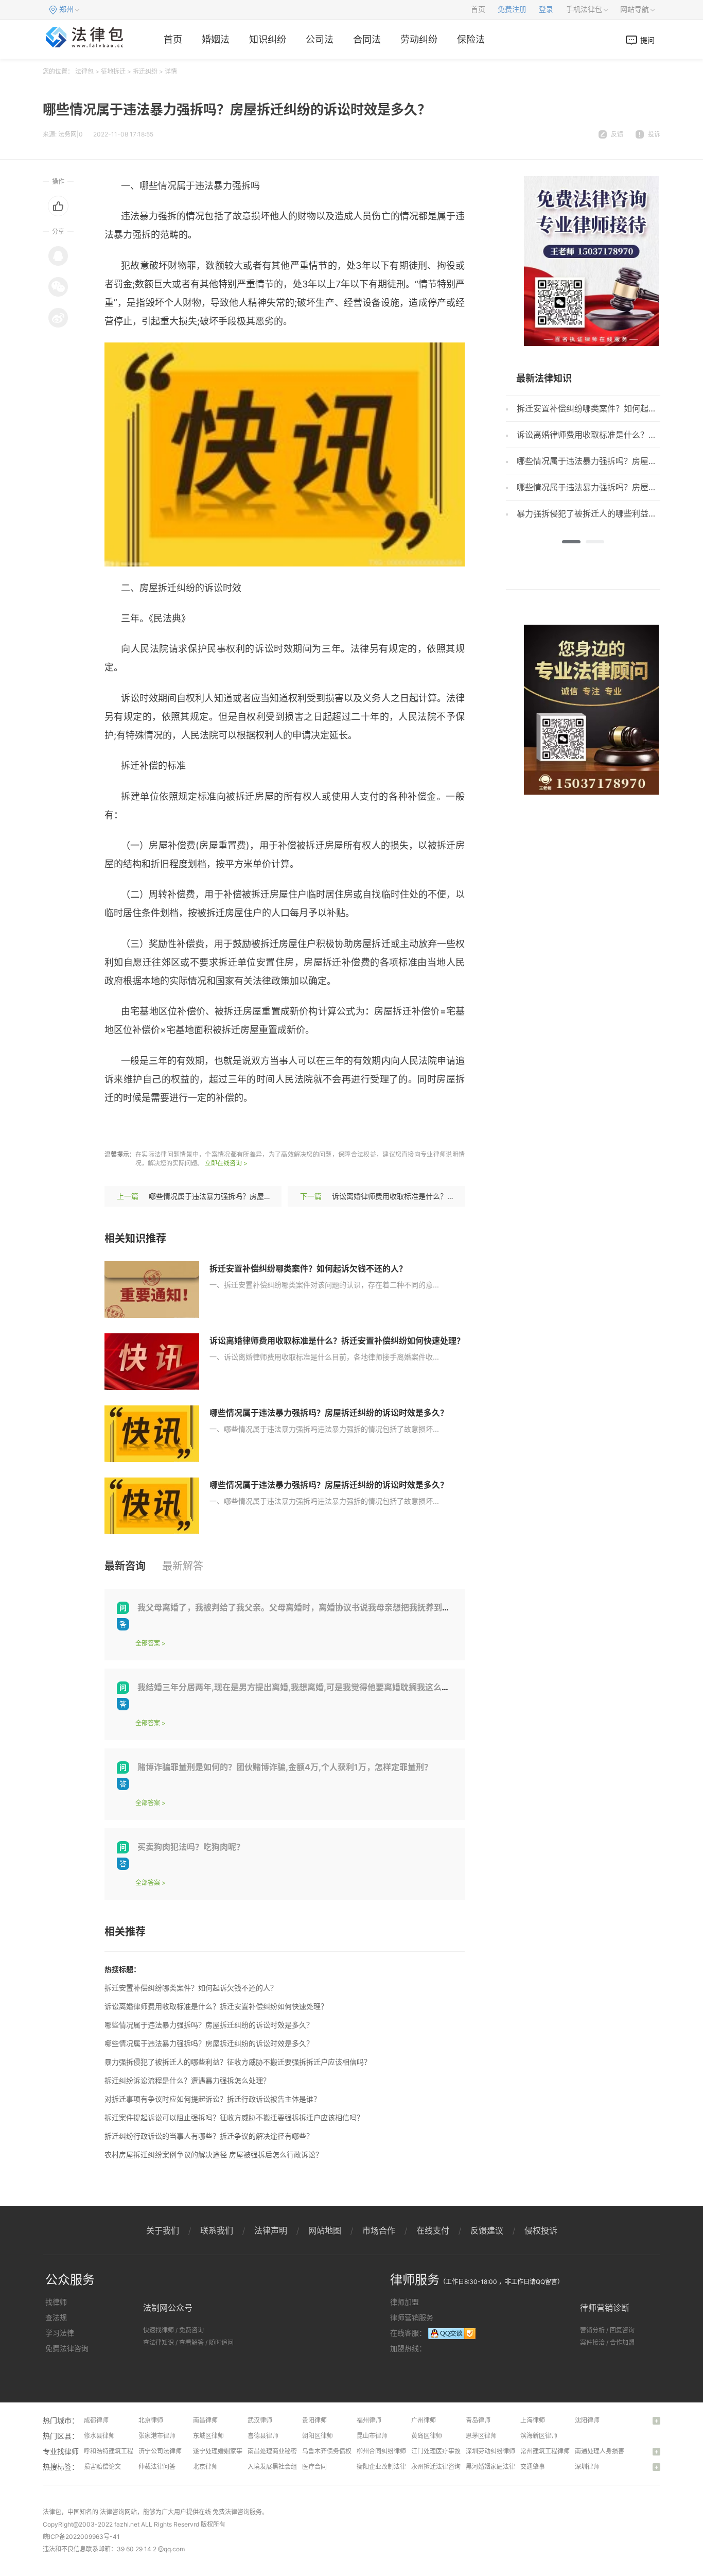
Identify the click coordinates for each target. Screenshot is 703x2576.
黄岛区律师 (427, 2436)
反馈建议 (487, 2230)
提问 (647, 40)
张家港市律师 (157, 2436)
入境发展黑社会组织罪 (278, 2467)
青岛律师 (478, 2420)
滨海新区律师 (539, 2436)
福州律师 (369, 2420)
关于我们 (163, 2230)
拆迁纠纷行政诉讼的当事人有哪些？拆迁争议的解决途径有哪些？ (209, 2136)
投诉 (654, 134)
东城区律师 (208, 2436)
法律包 (84, 71)
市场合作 (379, 2230)
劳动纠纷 (419, 39)
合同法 (367, 39)
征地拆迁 (113, 71)
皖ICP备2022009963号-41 (81, 2537)
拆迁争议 (282, 1128)
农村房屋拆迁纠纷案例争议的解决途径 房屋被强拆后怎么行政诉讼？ (214, 2154)
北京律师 (151, 2420)
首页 (478, 10)
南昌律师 (205, 2420)
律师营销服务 (412, 2317)
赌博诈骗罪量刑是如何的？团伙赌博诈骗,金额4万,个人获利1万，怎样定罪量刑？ (285, 1767)
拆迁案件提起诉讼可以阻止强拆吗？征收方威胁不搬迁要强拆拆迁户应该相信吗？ (234, 2117)
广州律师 (424, 2420)
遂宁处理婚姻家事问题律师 (230, 2451)
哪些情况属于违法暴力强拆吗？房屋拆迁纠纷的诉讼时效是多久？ (253, 1196)
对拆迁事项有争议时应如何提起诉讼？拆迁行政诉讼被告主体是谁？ (213, 2099)
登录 (546, 10)
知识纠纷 (268, 39)
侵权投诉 (541, 2230)
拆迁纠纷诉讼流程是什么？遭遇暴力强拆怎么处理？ (187, 2080)
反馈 (617, 134)
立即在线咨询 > (226, 1163)
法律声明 (271, 2230)
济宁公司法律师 (160, 2451)
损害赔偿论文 (102, 2467)
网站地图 (325, 2230)
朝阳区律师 (318, 2436)
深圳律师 (587, 2467)
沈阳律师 (587, 2420)
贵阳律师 (314, 2420)
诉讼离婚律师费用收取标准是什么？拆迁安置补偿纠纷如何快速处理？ (444, 1196)
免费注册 (512, 10)
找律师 (56, 2302)
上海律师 (533, 2420)
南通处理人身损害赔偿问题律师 (618, 2451)
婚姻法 (216, 39)
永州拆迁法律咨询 (436, 2467)
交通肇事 (533, 2467)
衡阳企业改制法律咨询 (388, 2467)
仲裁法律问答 (157, 2467)
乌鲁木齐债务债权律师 (333, 2451)
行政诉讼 (193, 1128)
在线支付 (433, 2230)
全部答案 (148, 1643)
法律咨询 (112, 2512)
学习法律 (60, 2333)
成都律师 (96, 2420)
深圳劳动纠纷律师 (490, 2451)
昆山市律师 (372, 2436)
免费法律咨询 (67, 2348)
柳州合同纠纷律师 (381, 2451)
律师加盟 (405, 2302)
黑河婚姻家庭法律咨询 (497, 2467)
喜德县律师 (263, 2436)
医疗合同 (314, 2467)
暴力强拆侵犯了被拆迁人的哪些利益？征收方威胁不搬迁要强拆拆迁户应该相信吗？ (238, 2062)
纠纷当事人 (237, 1128)
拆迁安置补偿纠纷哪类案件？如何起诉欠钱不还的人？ (308, 1268)
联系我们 (217, 2230)
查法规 (56, 2317)
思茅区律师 (481, 2436)
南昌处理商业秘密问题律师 (285, 2451)
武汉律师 (260, 2420)
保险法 (471, 39)
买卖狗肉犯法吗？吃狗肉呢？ (191, 1847)
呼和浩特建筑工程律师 (115, 2451)
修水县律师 (99, 2436)
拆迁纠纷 (145, 71)
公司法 (320, 39)
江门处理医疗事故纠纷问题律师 (454, 2451)
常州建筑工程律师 (545, 2451)
